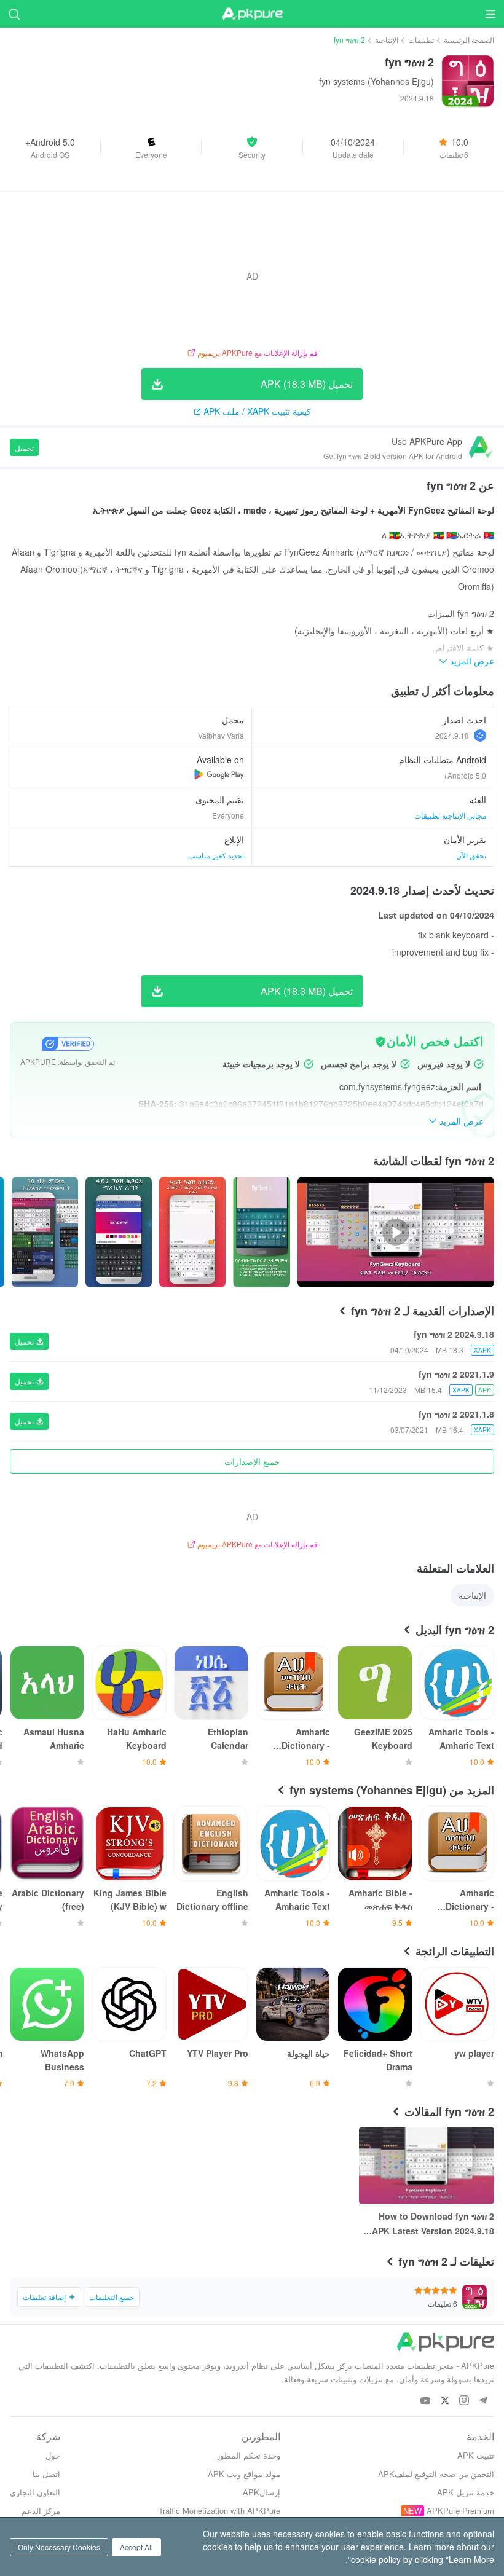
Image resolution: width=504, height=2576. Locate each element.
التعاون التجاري (35, 2492)
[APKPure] (252, 14)
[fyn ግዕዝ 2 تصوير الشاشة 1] (192, 1232)
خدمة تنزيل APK (466, 2492)
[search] (14, 14)
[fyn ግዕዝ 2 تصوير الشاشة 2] (119, 1232)
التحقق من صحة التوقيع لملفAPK (436, 2474)
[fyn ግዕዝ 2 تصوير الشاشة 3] (45, 1232)
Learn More (471, 2559)
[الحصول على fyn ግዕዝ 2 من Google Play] (219, 774)
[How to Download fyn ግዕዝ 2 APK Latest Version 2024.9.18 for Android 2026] (427, 2166)
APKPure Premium (460, 2511)
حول (53, 2455)
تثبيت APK (476, 2455)
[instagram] (464, 2401)
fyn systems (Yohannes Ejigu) (376, 81)
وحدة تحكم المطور (248, 2455)
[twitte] (445, 2401)
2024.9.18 (452, 735)
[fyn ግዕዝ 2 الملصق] (262, 1232)
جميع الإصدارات (252, 1461)
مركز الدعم (41, 2511)
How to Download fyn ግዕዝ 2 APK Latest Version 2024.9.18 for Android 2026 (433, 2224)
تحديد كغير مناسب (216, 855)
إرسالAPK (262, 2492)
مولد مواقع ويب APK (244, 2474)
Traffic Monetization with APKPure (219, 2511)
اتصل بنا (46, 2474)
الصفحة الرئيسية (469, 40)
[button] (252, 147)
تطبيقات (421, 40)
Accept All (136, 2547)
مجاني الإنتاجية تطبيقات (450, 815)
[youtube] (426, 2401)
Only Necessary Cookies (59, 2547)
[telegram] (483, 2401)
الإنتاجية (387, 40)
